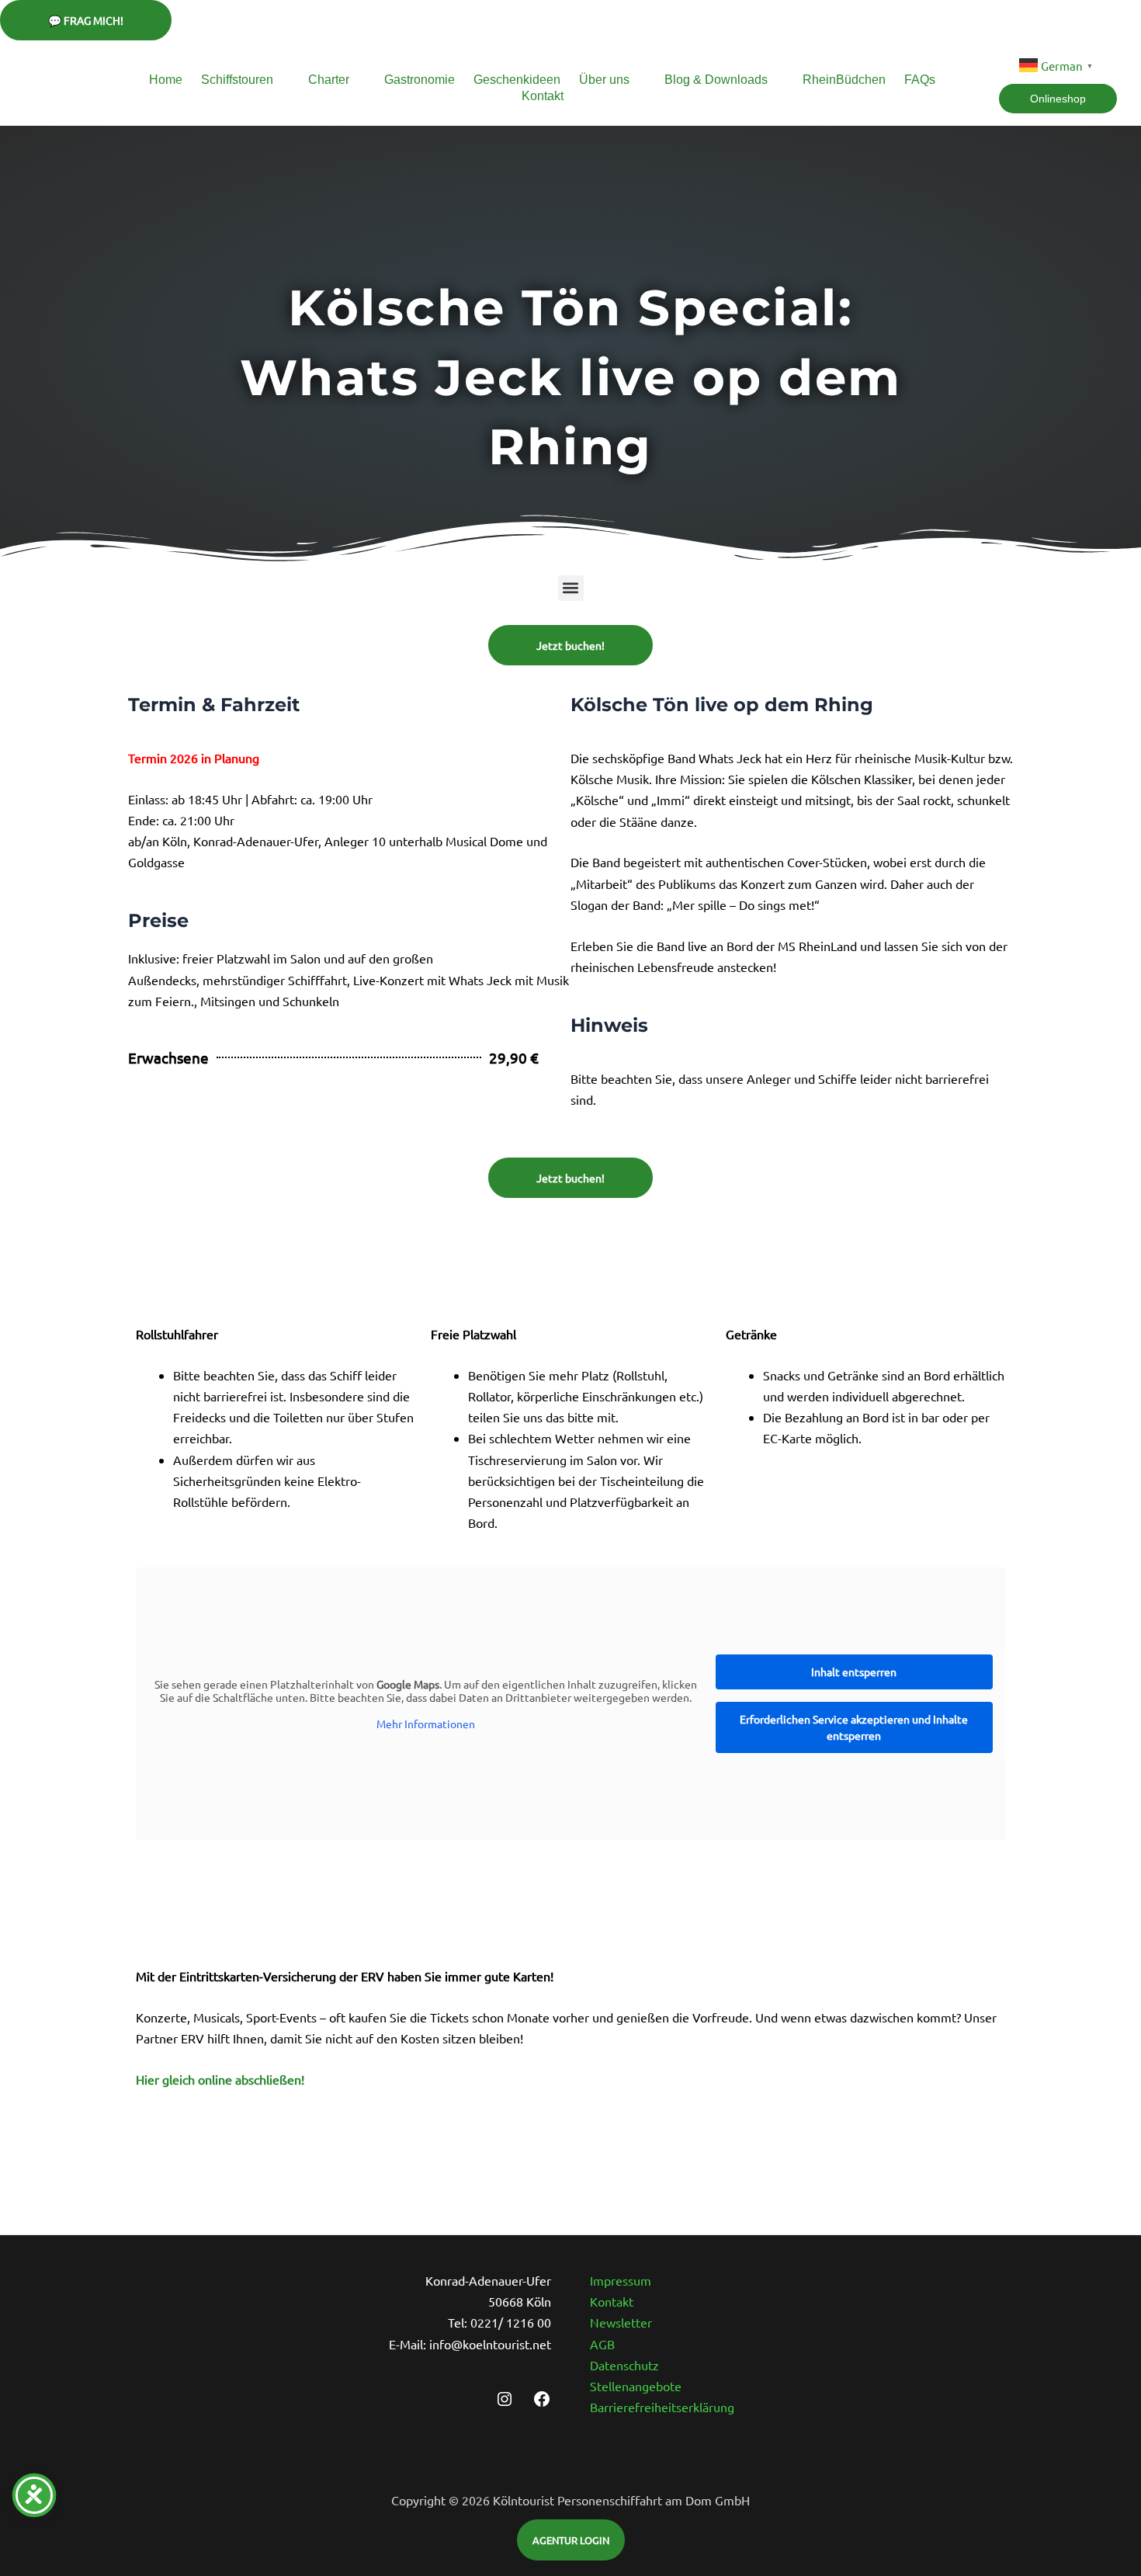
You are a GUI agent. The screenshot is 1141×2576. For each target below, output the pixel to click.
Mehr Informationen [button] (426, 1724)
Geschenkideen (517, 80)
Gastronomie (420, 80)
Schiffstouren (237, 80)
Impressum (621, 2280)
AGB (602, 2344)
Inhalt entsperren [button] (854, 1672)
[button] (571, 588)
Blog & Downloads (716, 80)
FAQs (920, 80)
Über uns (604, 80)
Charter (329, 80)
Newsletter (621, 2322)
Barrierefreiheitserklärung (662, 2407)
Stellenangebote (636, 2386)
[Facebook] (542, 2403)
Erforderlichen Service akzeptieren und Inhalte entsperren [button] (854, 1727)
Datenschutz (624, 2365)
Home (166, 80)
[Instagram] (505, 2403)
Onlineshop (1058, 99)
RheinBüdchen (844, 80)
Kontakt (543, 96)
